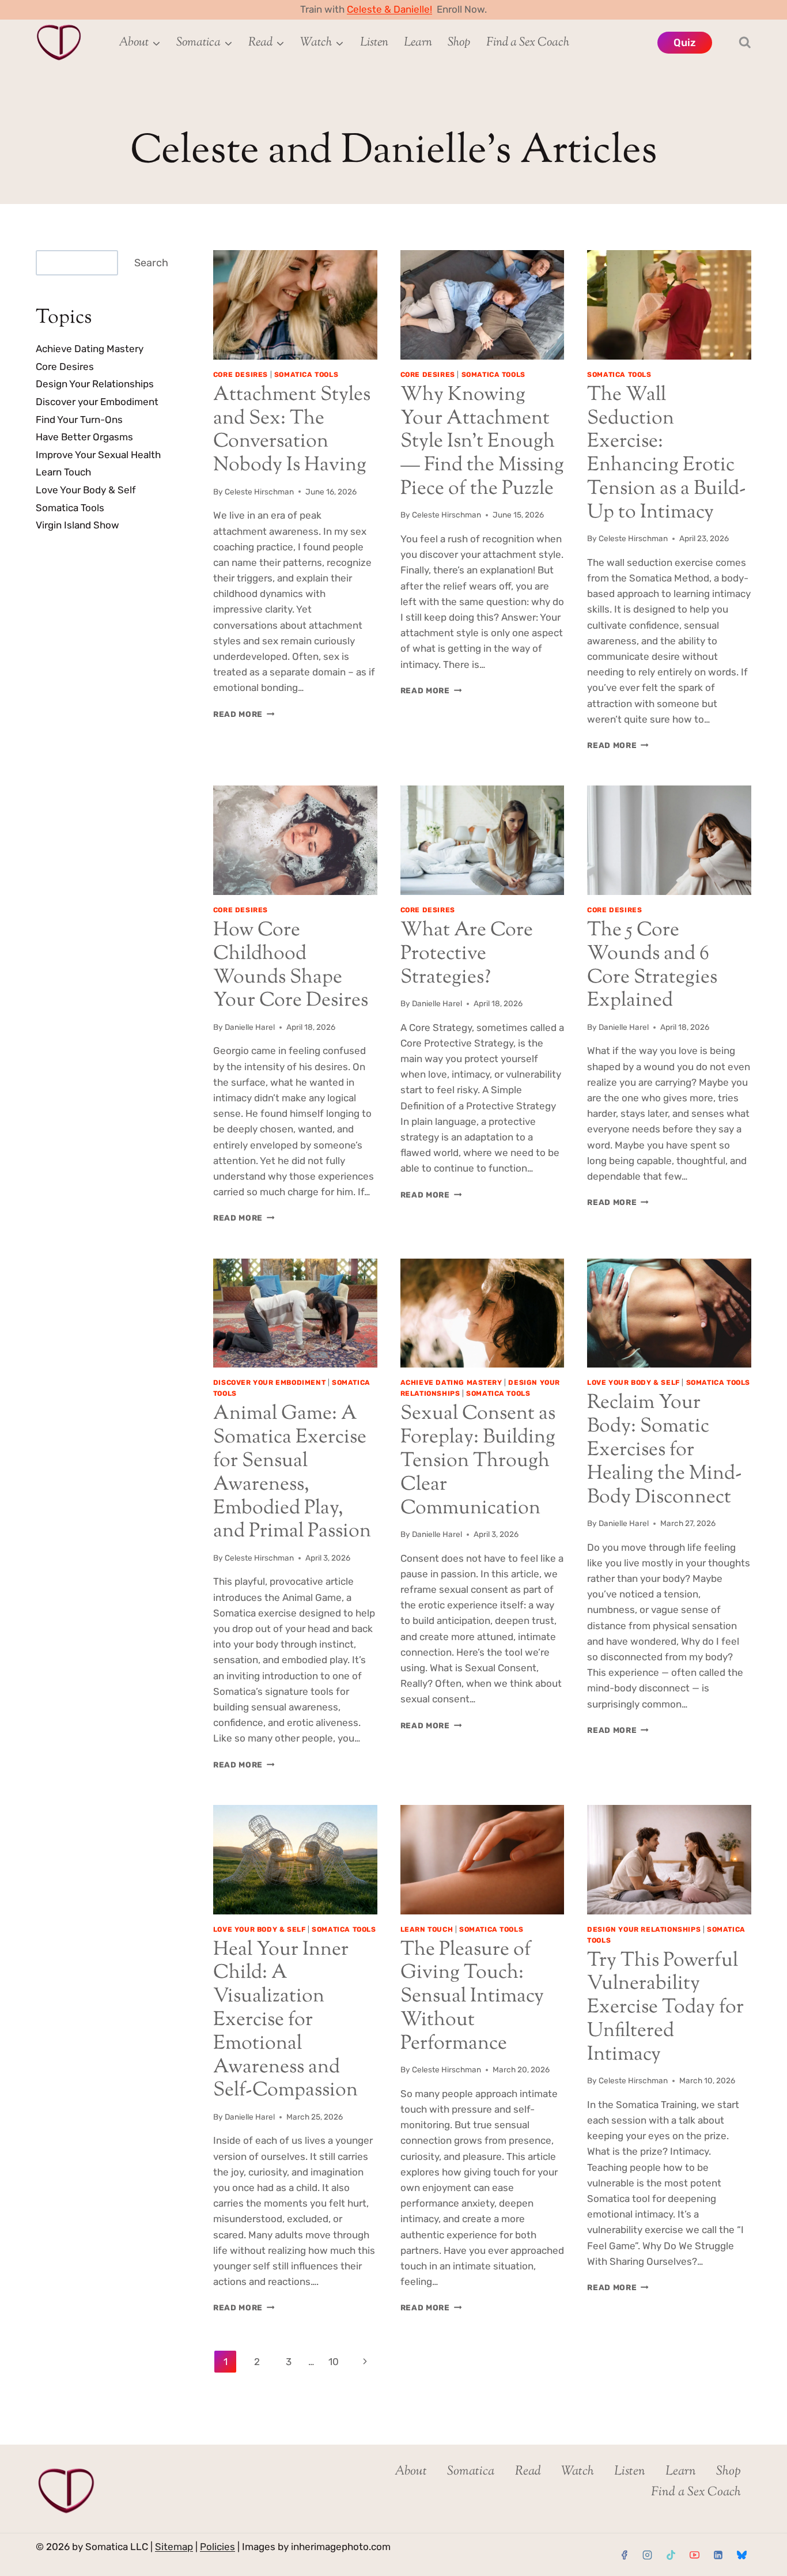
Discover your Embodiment (269, 1383)
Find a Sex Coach (528, 43)
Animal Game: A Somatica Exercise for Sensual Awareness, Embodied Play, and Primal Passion (292, 1473)
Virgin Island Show (77, 526)
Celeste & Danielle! (389, 9)
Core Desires (241, 375)
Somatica (471, 2472)
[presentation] (295, 305)
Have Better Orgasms (84, 437)
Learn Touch (427, 1929)
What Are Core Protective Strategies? (467, 954)
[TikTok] (671, 2555)
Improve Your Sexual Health (98, 455)
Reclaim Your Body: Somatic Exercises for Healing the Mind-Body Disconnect (665, 1450)
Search (151, 263)
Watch (578, 2472)
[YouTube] (694, 2555)
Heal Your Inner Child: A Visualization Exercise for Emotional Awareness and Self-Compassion (285, 2020)
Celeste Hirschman (259, 492)
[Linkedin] (718, 2555)
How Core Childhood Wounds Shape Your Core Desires (291, 966)
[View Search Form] (735, 43)
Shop (459, 43)
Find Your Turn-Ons (79, 420)
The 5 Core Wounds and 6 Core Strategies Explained (652, 966)
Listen (374, 43)
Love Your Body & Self (633, 1383)
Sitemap (174, 2547)
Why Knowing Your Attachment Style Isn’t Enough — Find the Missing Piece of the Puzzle (482, 442)
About (411, 2472)
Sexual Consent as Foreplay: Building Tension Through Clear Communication (478, 1461)
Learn (418, 43)
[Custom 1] (741, 2555)
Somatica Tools (306, 375)
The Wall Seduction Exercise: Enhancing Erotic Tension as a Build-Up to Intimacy (667, 454)
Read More (244, 714)
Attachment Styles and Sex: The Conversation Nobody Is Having (292, 430)
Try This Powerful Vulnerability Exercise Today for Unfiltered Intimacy (665, 2008)
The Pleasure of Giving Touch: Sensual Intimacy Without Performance (472, 1997)
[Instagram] (648, 2555)
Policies (217, 2547)
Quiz (685, 43)
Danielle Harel (250, 1027)
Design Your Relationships (644, 1929)
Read (528, 2472)
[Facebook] (624, 2555)
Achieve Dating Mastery (451, 1383)
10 (334, 2362)
